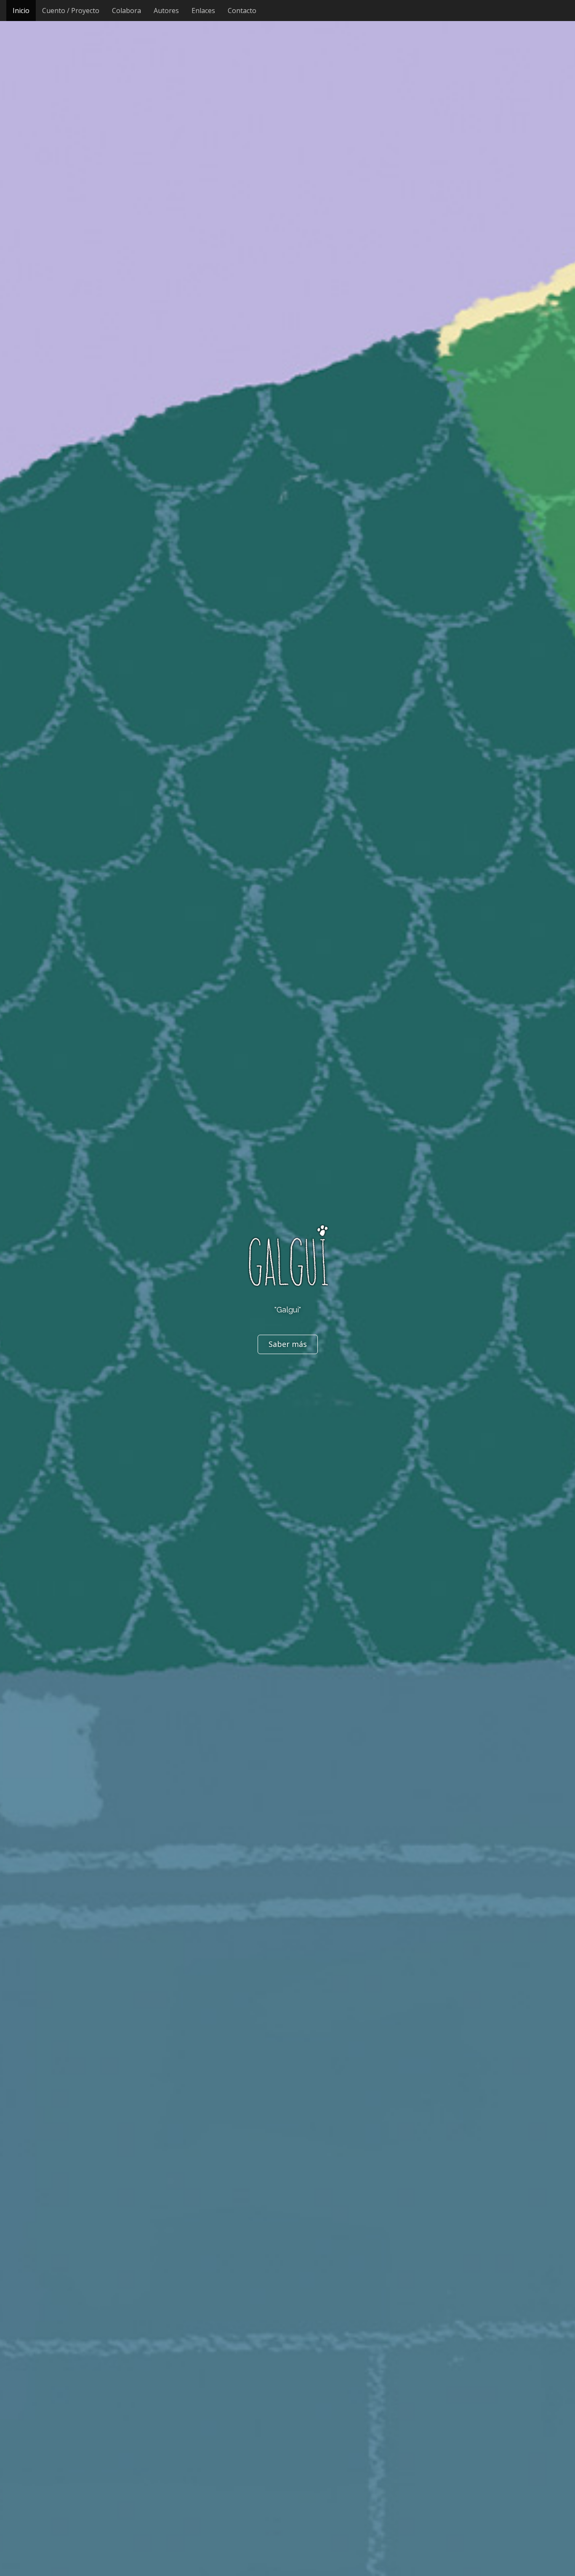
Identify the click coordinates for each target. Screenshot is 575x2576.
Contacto (242, 11)
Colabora (126, 11)
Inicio (21, 11)
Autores (166, 11)
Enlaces (203, 11)
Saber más (288, 1344)
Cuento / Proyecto (71, 11)
